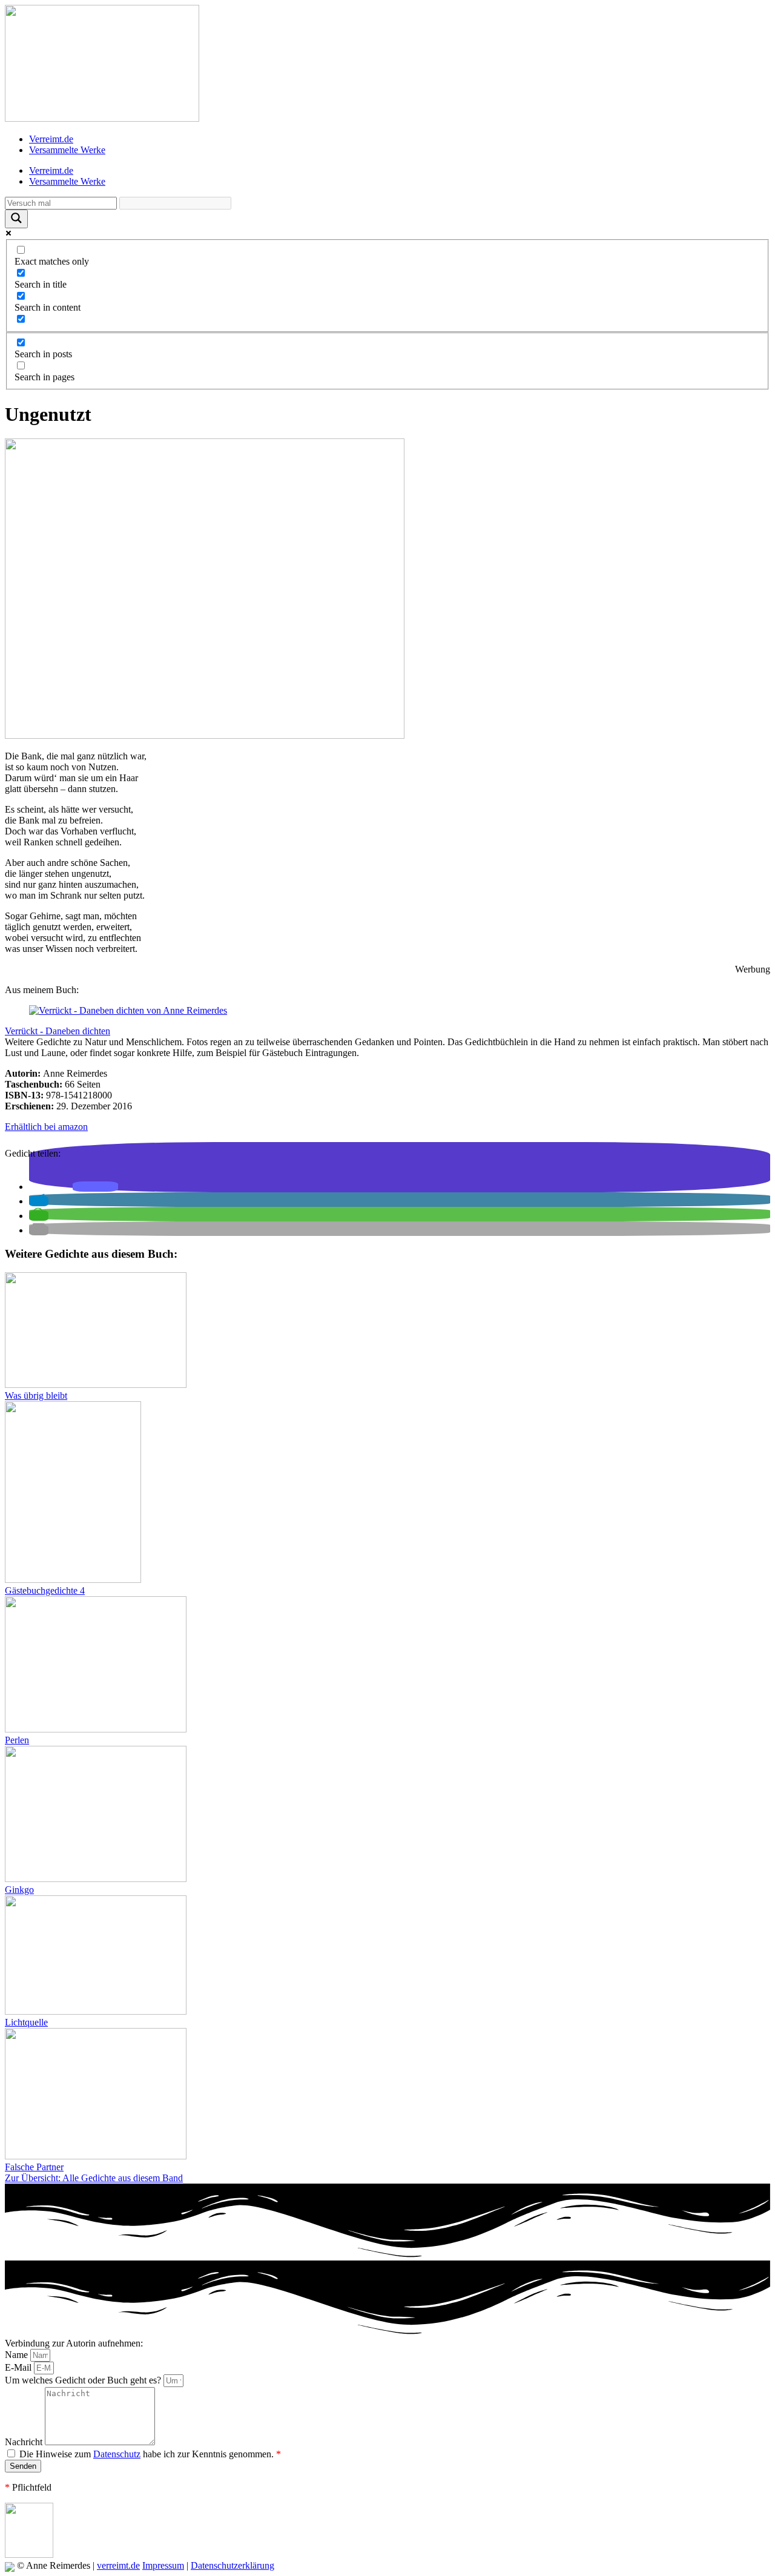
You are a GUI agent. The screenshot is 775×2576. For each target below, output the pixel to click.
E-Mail (19, 2367)
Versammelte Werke (67, 150)
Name (18, 2355)
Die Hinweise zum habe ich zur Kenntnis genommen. (150, 2454)
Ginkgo (19, 1890)
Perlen (17, 1740)
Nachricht (25, 2442)
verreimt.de (118, 2565)
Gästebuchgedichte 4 (45, 1590)
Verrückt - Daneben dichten (58, 1031)
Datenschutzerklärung (232, 2565)
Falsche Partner (34, 2167)
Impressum (163, 2565)
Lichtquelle (26, 2022)
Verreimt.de (51, 139)
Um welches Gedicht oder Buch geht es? (84, 2380)
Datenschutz (117, 2454)
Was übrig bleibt (36, 1395)
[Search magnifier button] (16, 219)
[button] (95, 1187)
